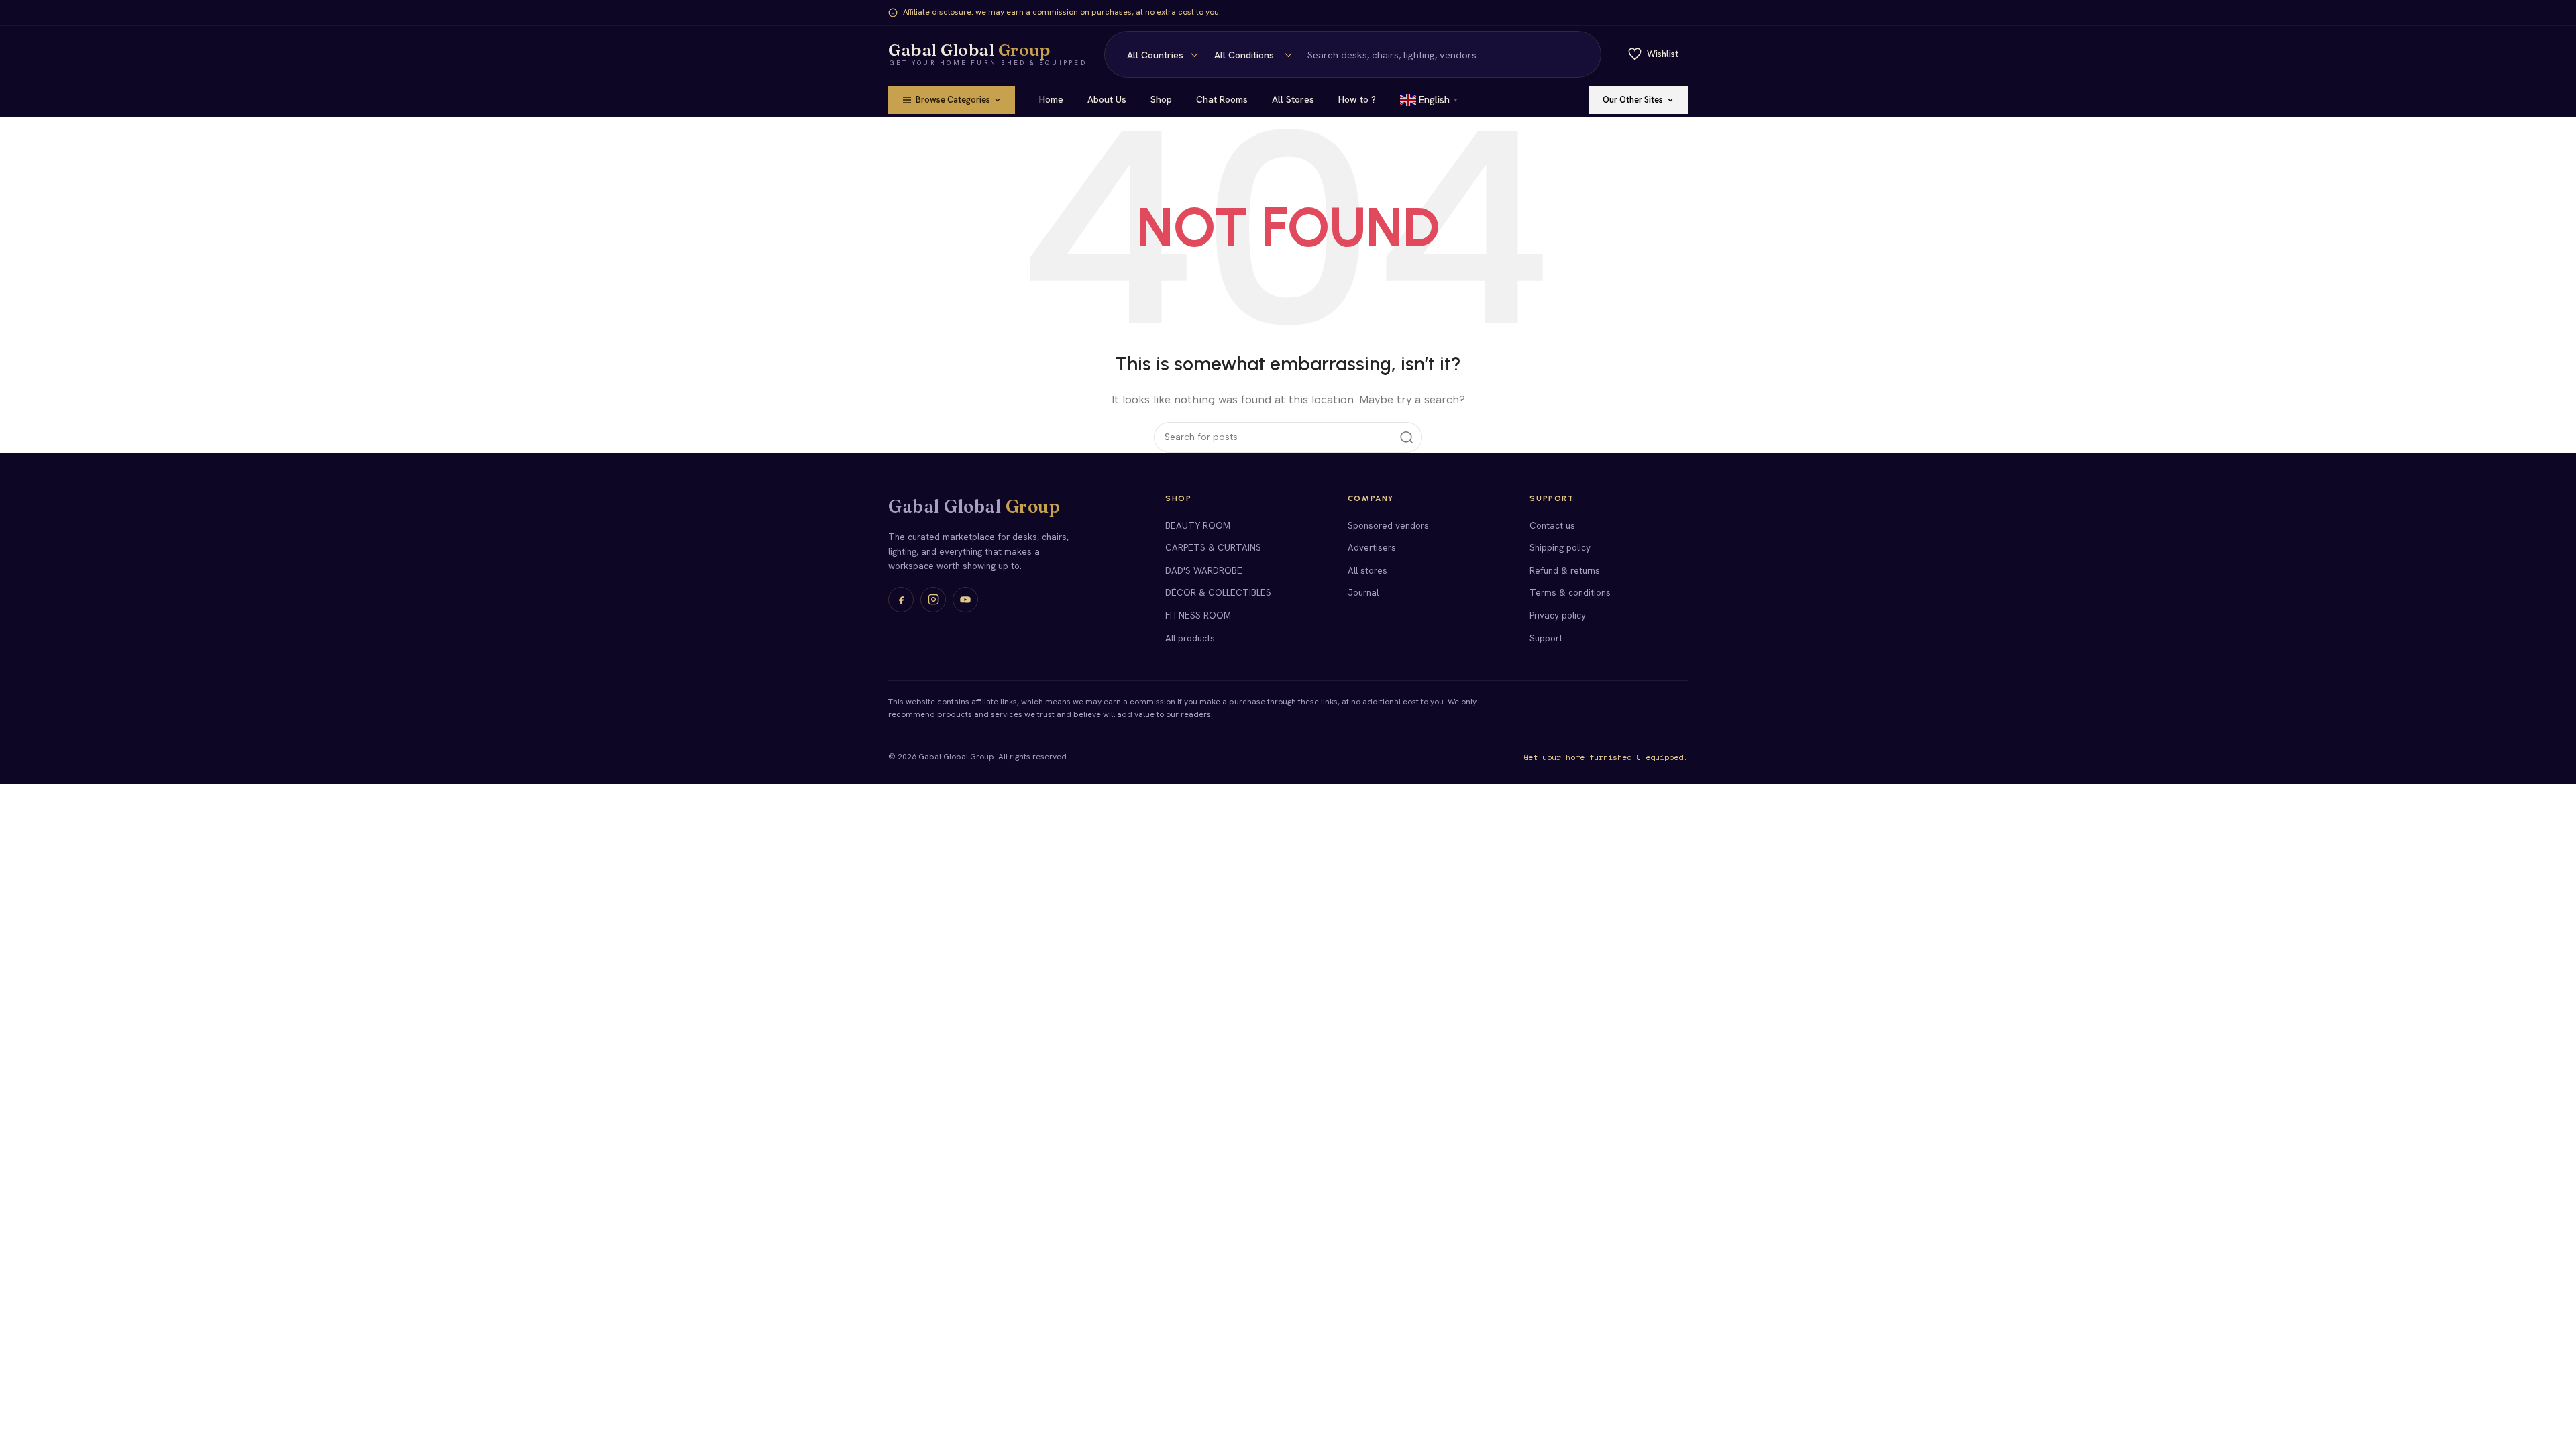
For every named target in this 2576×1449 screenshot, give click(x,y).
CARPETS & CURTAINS (1213, 547)
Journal (1363, 592)
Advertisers (1372, 547)
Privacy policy (1558, 615)
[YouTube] (965, 600)
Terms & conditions (1570, 592)
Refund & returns (1565, 570)
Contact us (1552, 525)
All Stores (1293, 99)
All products (1190, 638)
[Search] (1583, 54)
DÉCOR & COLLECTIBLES (1218, 592)
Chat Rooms (1222, 99)
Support (1546, 638)
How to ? (1357, 99)
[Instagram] (933, 600)
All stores (1367, 570)
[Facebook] (901, 600)
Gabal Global (974, 506)
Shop (1161, 99)
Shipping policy (1560, 547)
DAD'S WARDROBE (1204, 570)
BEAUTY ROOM (1198, 525)
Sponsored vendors (1388, 525)
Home (1051, 99)
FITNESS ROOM (1198, 615)
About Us (1107, 99)
